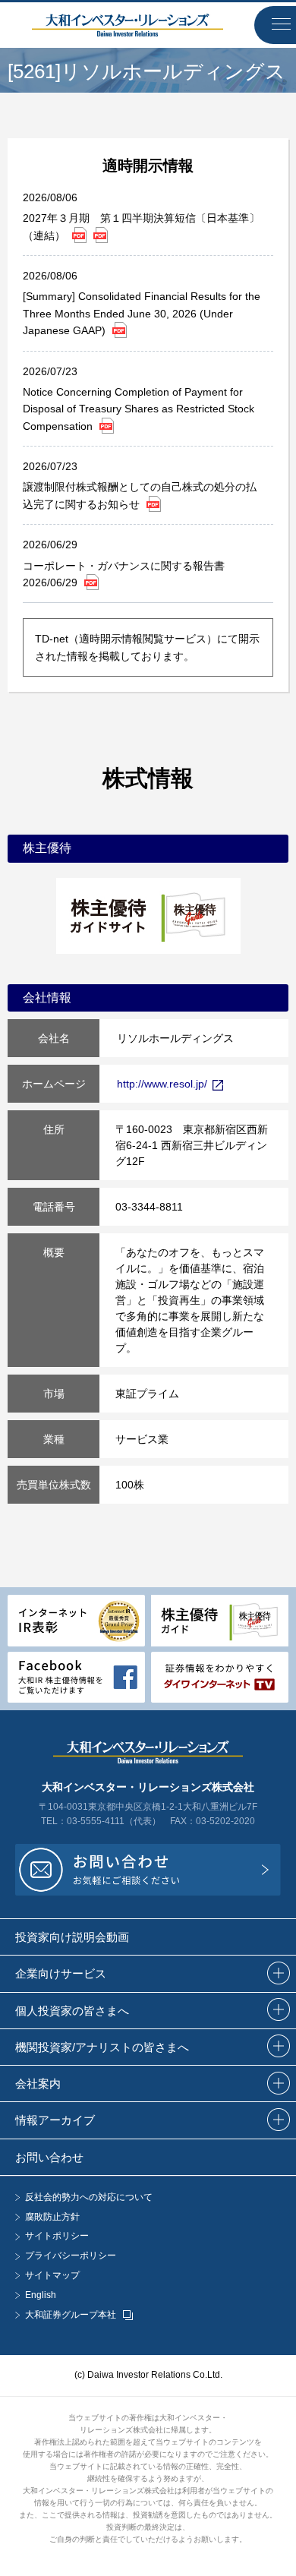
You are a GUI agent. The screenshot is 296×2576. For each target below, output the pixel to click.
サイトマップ (52, 2276)
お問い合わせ (49, 2157)
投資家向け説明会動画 (72, 1937)
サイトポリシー (57, 2236)
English (41, 2295)
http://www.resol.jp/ (162, 1084)
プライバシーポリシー (71, 2256)
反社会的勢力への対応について (89, 2197)
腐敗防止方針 (52, 2217)
